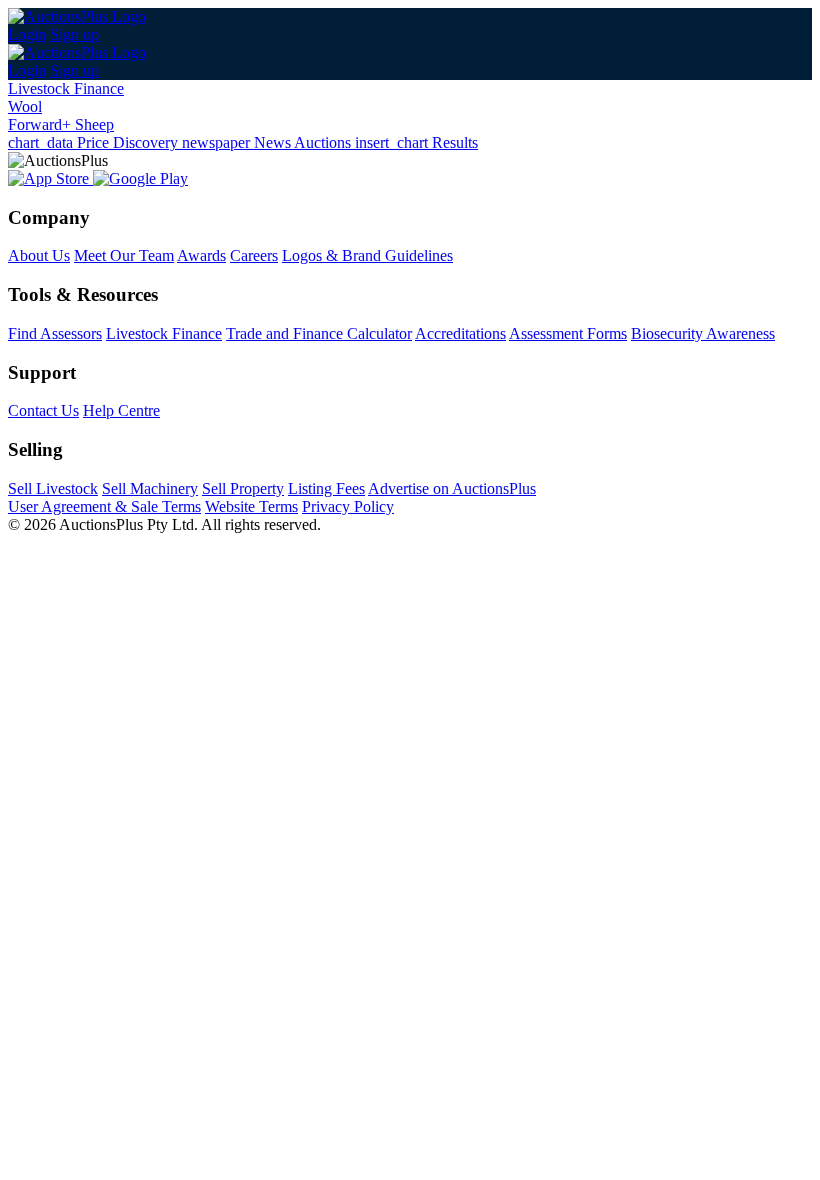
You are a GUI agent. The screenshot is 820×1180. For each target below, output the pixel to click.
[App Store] (50, 178)
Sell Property (243, 488)
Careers (254, 255)
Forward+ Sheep (61, 124)
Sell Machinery (150, 488)
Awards (201, 255)
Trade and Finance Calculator (319, 333)
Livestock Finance (66, 88)
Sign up (74, 34)
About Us (39, 255)
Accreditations (460, 333)
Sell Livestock (53, 488)
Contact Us (43, 410)
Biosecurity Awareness (703, 333)
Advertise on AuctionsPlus (452, 488)
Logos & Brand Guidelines (367, 255)
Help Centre (121, 410)
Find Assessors (55, 333)
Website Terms (251, 506)
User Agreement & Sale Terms (104, 506)
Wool (25, 106)
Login (27, 34)
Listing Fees (326, 488)
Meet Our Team (124, 255)
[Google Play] (140, 178)
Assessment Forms (568, 333)
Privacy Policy (348, 506)
